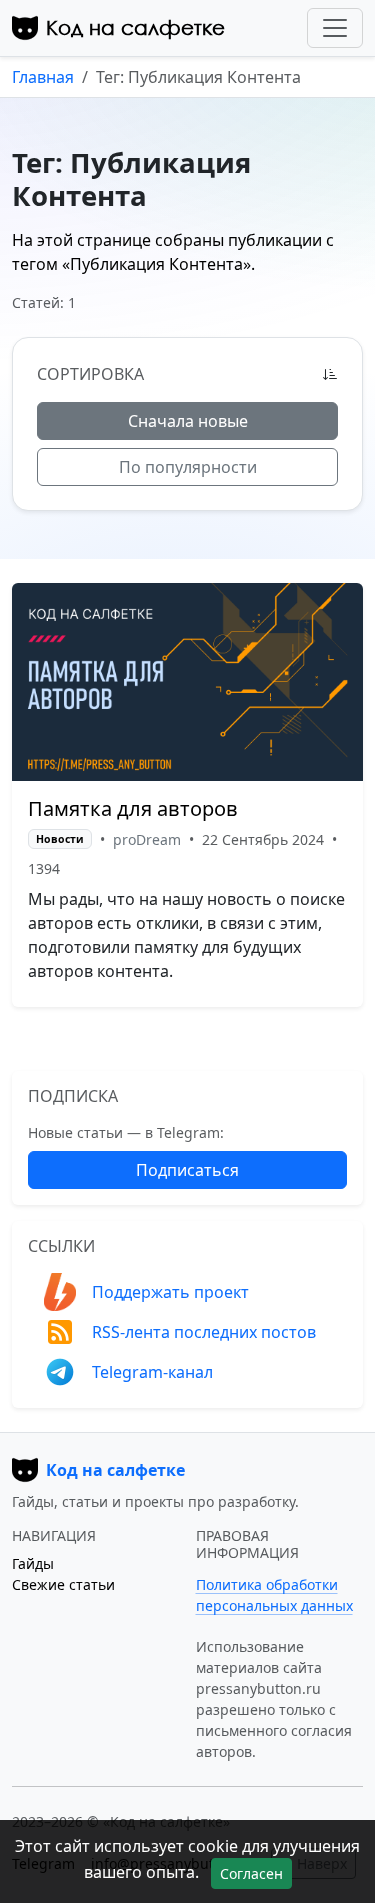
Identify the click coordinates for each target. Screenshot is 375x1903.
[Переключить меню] (335, 28)
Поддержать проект (170, 1292)
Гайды (33, 1563)
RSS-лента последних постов (204, 1332)
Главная (43, 77)
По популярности (188, 467)
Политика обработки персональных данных (274, 1595)
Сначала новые (188, 421)
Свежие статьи (63, 1584)
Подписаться (187, 1170)
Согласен (251, 1873)
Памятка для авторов (133, 808)
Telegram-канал (152, 1372)
